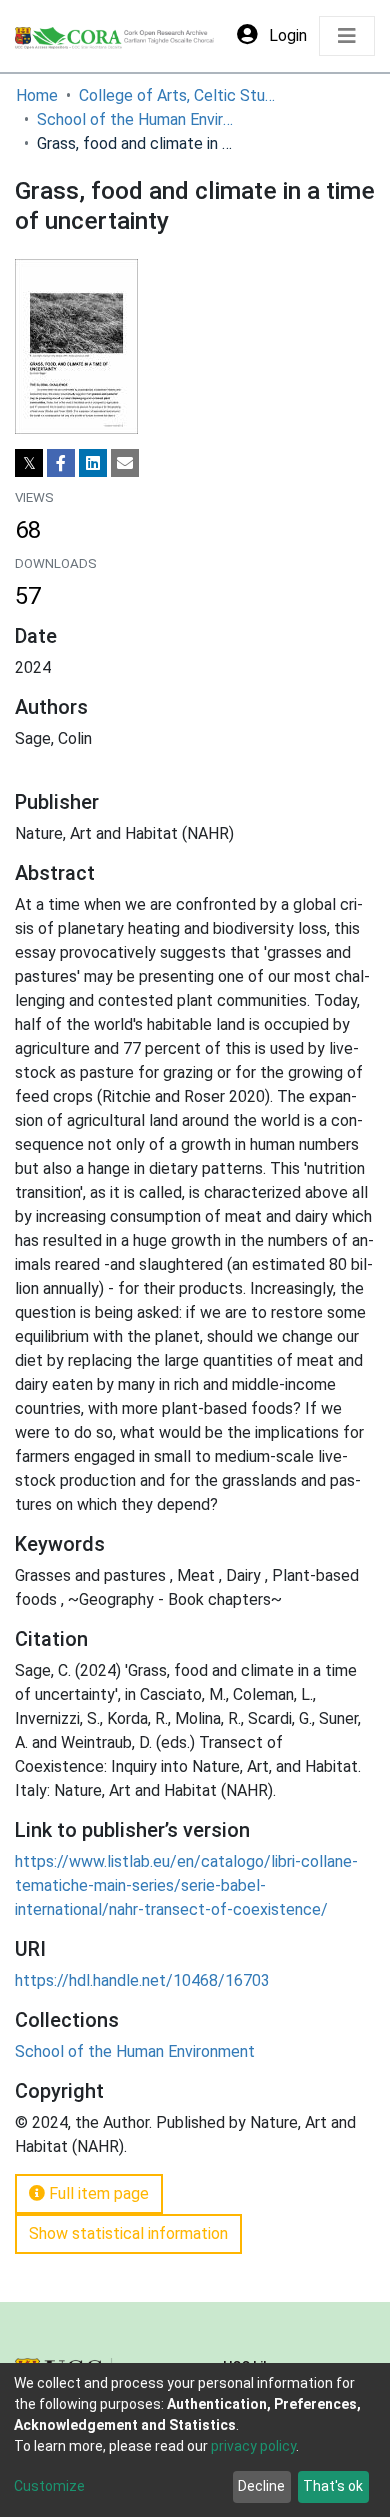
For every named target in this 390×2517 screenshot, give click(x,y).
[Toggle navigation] (347, 36)
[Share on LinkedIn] (93, 463)
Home (37, 95)
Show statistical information (128, 2233)
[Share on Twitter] (29, 463)
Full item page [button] (97, 2193)
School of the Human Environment (137, 119)
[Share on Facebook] (61, 463)
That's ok (333, 2486)
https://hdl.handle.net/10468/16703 (142, 1980)
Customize (49, 2486)
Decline (261, 2486)
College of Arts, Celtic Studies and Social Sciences (179, 95)
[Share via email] (125, 463)
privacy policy (253, 2446)
